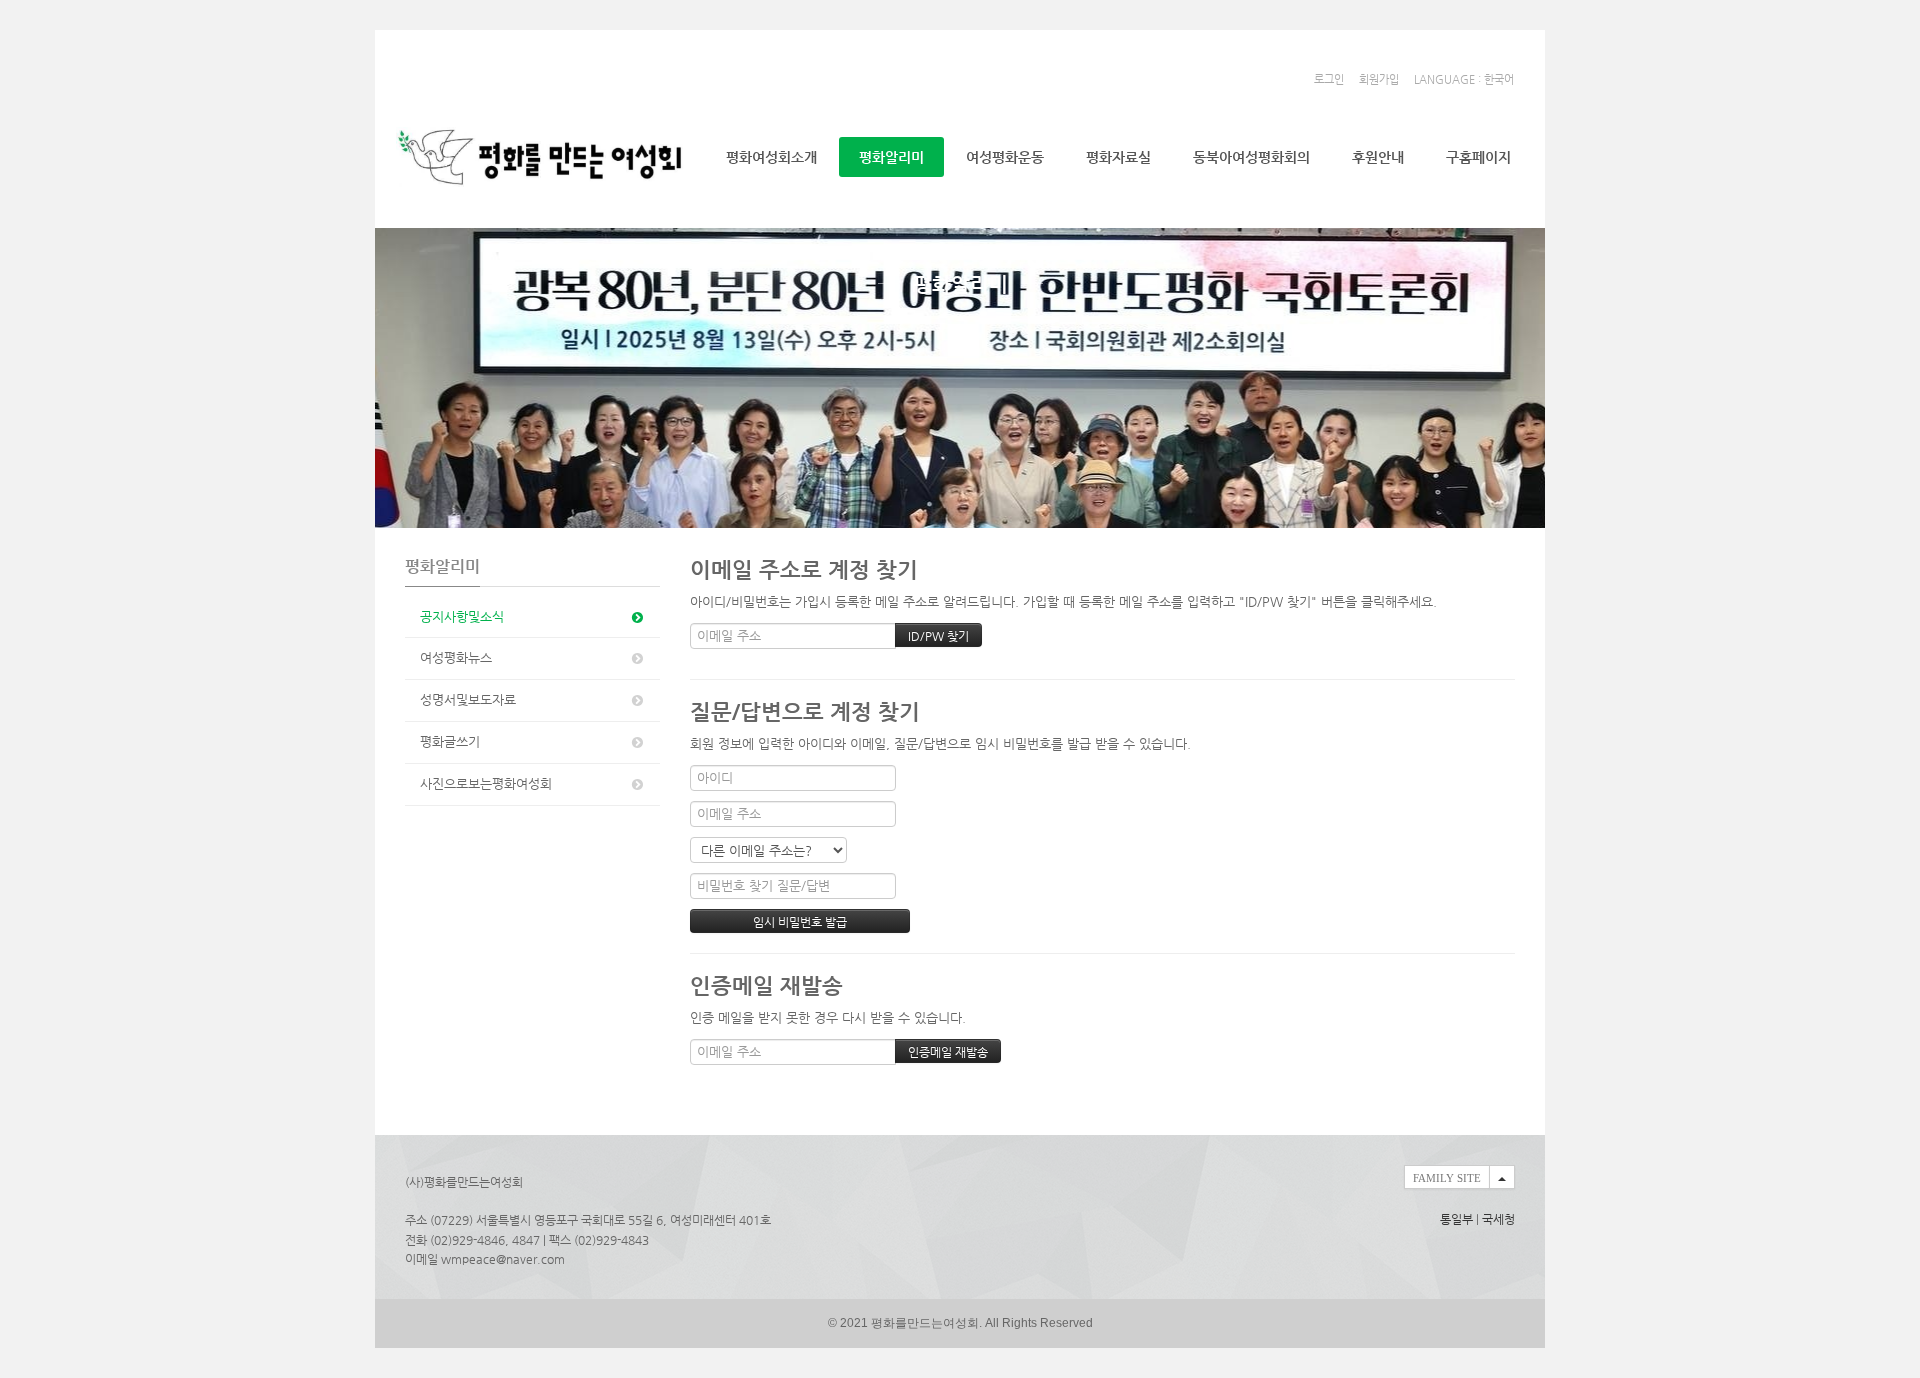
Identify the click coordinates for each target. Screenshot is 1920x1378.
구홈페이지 (1478, 157)
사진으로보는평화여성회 (486, 783)
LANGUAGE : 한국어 (1464, 79)
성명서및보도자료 (468, 699)
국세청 (1498, 1219)
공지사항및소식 (462, 616)
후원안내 (1378, 157)
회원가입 (1379, 79)
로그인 (1329, 79)
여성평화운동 (1005, 157)
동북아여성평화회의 (1251, 157)
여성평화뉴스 (456, 657)
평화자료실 (1118, 157)
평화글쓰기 (450, 741)
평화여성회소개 (771, 157)
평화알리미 (891, 157)
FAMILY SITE (1447, 1178)
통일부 (1456, 1219)
